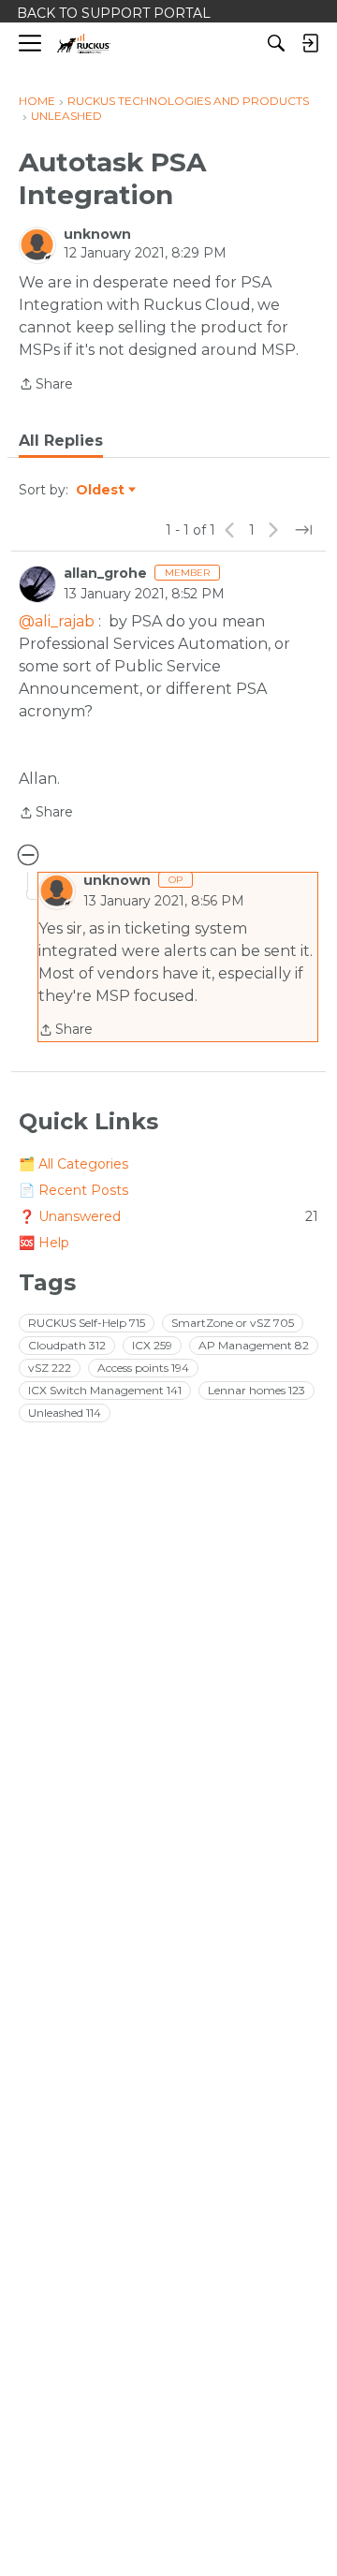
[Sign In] (310, 43)
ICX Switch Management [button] (105, 1390)
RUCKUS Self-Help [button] (87, 1323)
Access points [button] (143, 1368)
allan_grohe (105, 573)
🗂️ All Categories (73, 1164)
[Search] (276, 43)
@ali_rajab (57, 621)
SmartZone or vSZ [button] (233, 1323)
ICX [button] (152, 1345)
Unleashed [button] (65, 1413)
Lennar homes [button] (256, 1390)
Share (46, 385)
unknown (97, 234)
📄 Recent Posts (73, 1190)
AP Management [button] (254, 1345)
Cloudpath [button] (67, 1345)
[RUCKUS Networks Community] (84, 44)
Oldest (101, 491)
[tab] (61, 441)
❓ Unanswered (168, 1216)
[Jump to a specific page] (303, 530)
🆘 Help (44, 1243)
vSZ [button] (50, 1368)
